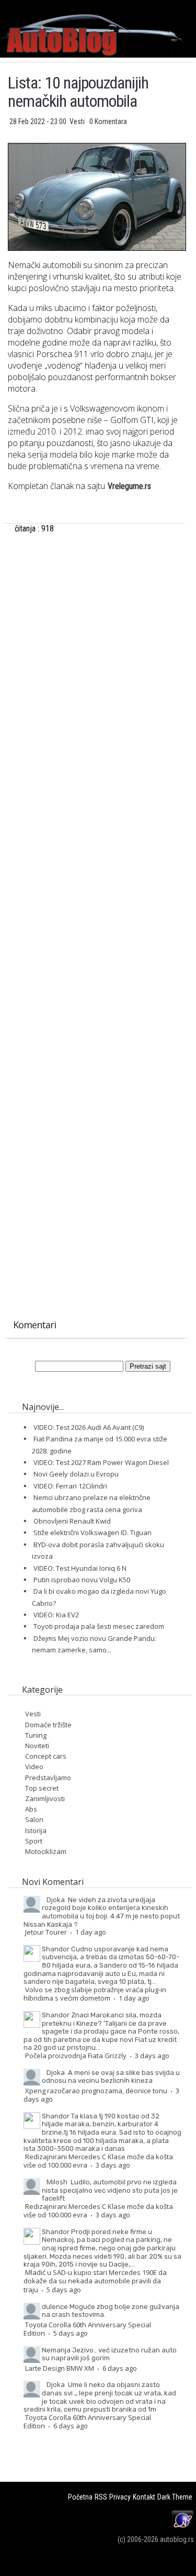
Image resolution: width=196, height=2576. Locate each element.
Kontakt (144, 2497)
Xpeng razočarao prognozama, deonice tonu (96, 2091)
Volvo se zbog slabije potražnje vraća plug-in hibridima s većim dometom (95, 1994)
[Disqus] (96, 895)
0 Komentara (108, 121)
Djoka (56, 1900)
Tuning (36, 1735)
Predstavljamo (48, 1778)
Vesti (78, 121)
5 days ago (64, 2290)
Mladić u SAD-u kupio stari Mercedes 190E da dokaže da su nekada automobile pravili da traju (95, 2281)
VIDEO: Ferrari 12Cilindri (70, 1486)
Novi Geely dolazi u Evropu (76, 1474)
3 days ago (152, 2056)
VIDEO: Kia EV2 (56, 1615)
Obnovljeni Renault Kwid (72, 1521)
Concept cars (46, 1756)
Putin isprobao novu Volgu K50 (82, 1580)
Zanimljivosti (45, 1798)
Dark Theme (175, 2497)
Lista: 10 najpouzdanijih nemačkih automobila (78, 92)
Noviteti (37, 1746)
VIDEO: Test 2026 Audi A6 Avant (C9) (89, 1427)
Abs (31, 1809)
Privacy (120, 2497)
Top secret (42, 1788)
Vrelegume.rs (129, 486)
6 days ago (120, 2368)
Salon (34, 1819)
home (196, 4)
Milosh (57, 2182)
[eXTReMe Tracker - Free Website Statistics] (183, 2528)
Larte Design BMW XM (60, 2368)
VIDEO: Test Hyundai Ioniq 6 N (80, 1568)
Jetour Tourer (46, 1932)
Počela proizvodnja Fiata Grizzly (76, 2056)
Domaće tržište (48, 1725)
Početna (80, 2497)
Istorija (36, 1830)
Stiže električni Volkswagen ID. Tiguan (93, 1533)
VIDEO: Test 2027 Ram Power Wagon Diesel (101, 1462)
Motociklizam (46, 1851)
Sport (34, 1841)
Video (34, 1767)
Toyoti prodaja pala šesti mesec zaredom (99, 1626)
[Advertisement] (96, 658)
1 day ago (91, 1932)
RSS (101, 2497)
